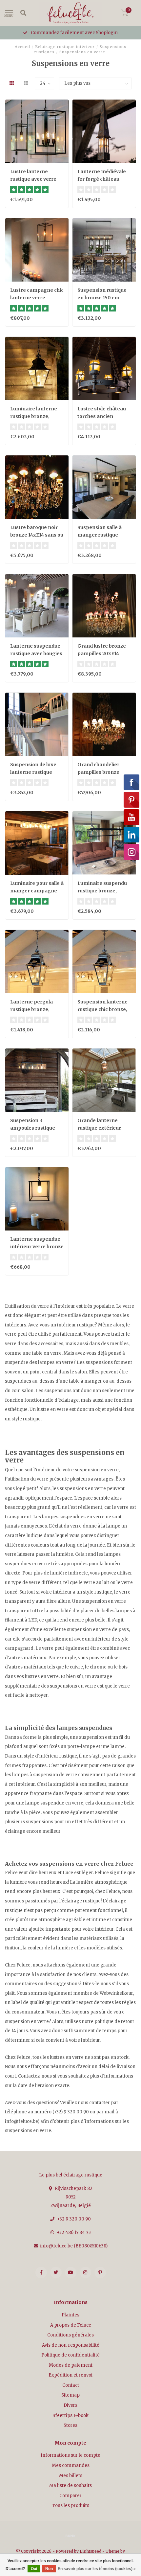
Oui (34, 2569)
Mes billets (71, 2476)
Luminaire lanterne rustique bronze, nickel (34, 416)
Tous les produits (70, 2506)
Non (49, 2569)
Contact (71, 2385)
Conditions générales (70, 2335)
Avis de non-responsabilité (71, 2345)
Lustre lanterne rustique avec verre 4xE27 (33, 179)
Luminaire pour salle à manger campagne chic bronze (37, 891)
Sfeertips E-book (70, 2415)
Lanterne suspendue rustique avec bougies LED (36, 654)
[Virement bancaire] (70, 2536)
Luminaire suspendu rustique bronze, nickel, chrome (102, 891)
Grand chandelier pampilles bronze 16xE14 (98, 772)
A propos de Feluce (71, 2325)
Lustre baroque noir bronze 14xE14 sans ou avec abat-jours (37, 535)
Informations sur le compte (70, 2455)
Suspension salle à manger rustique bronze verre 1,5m (100, 535)
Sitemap (70, 2395)
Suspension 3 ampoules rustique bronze (33, 1128)
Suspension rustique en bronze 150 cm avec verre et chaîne (102, 298)
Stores (70, 2425)
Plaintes (70, 2315)
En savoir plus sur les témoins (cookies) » (97, 2569)
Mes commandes (71, 2465)
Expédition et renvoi (70, 2375)
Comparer (70, 2496)
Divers (70, 2405)
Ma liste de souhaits (70, 2485)
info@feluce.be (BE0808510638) (74, 2246)
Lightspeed (91, 2551)
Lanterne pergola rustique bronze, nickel (31, 1009)
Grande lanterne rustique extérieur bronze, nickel (99, 1128)
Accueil (22, 47)
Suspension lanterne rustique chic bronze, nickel (102, 1009)
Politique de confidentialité (70, 2355)
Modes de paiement (71, 2365)
